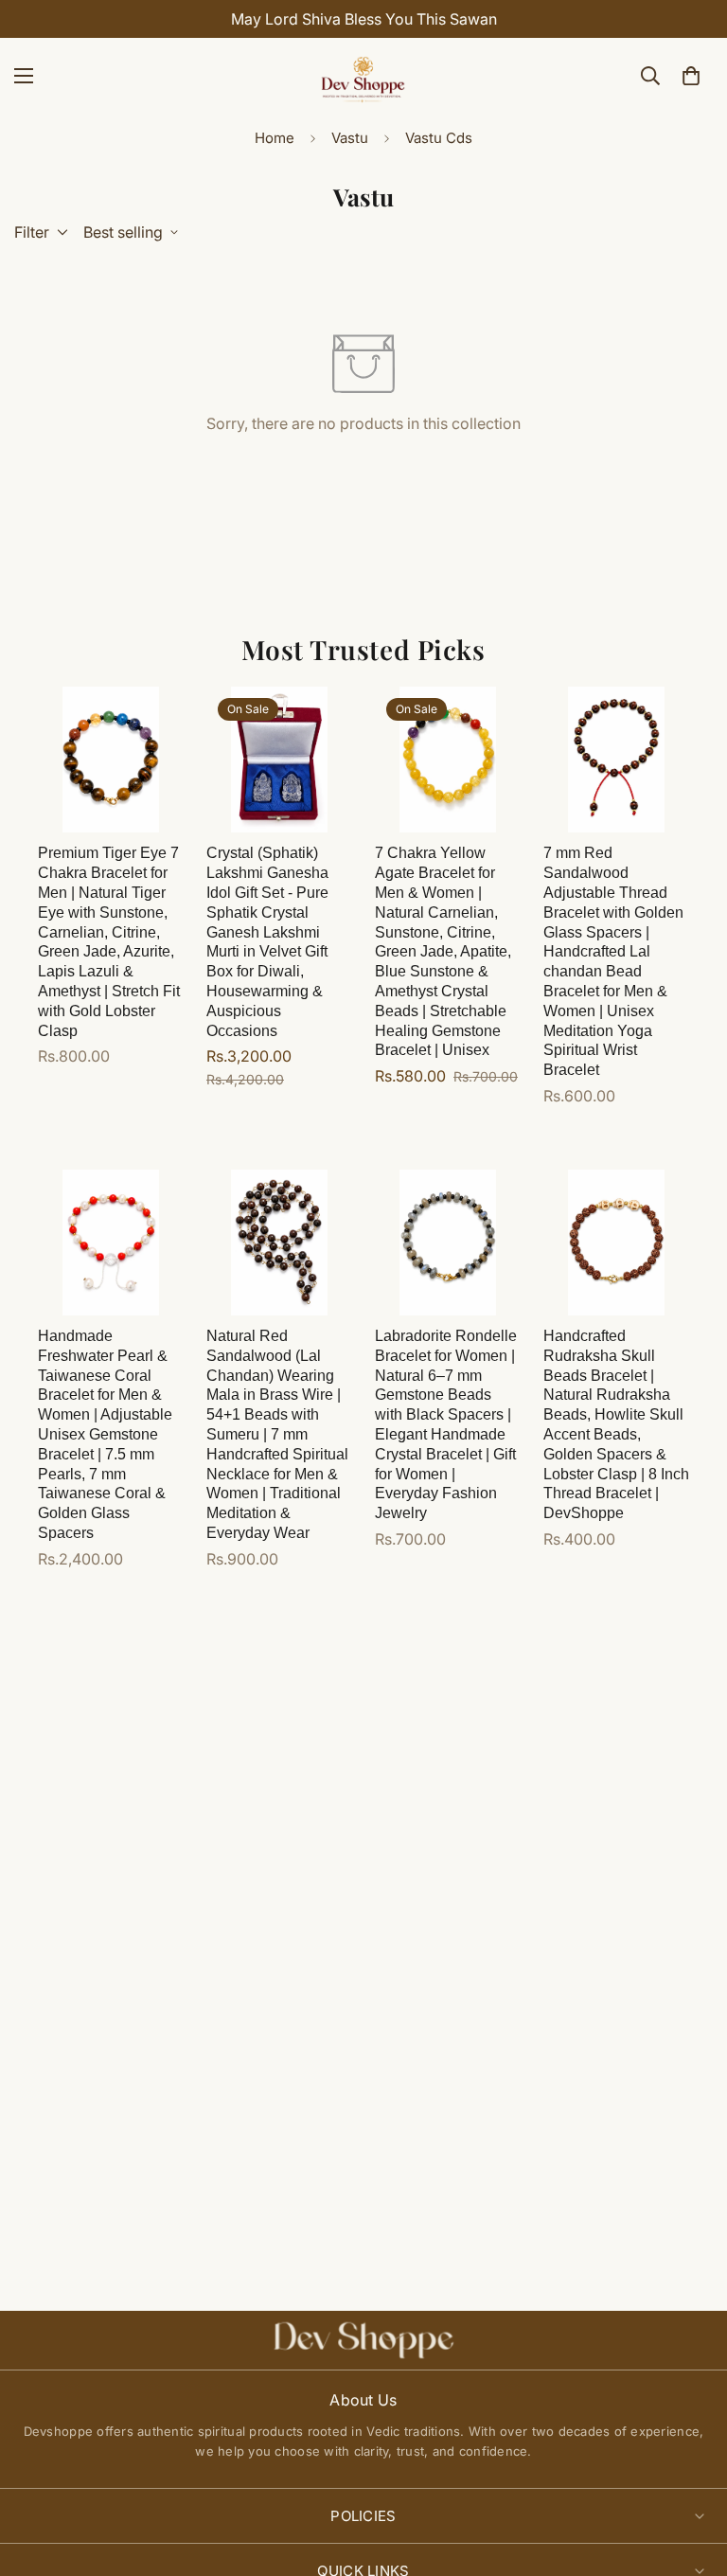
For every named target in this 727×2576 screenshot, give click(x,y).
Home (275, 138)
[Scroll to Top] (690, 2473)
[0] (691, 76)
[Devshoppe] (363, 76)
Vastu (350, 138)
